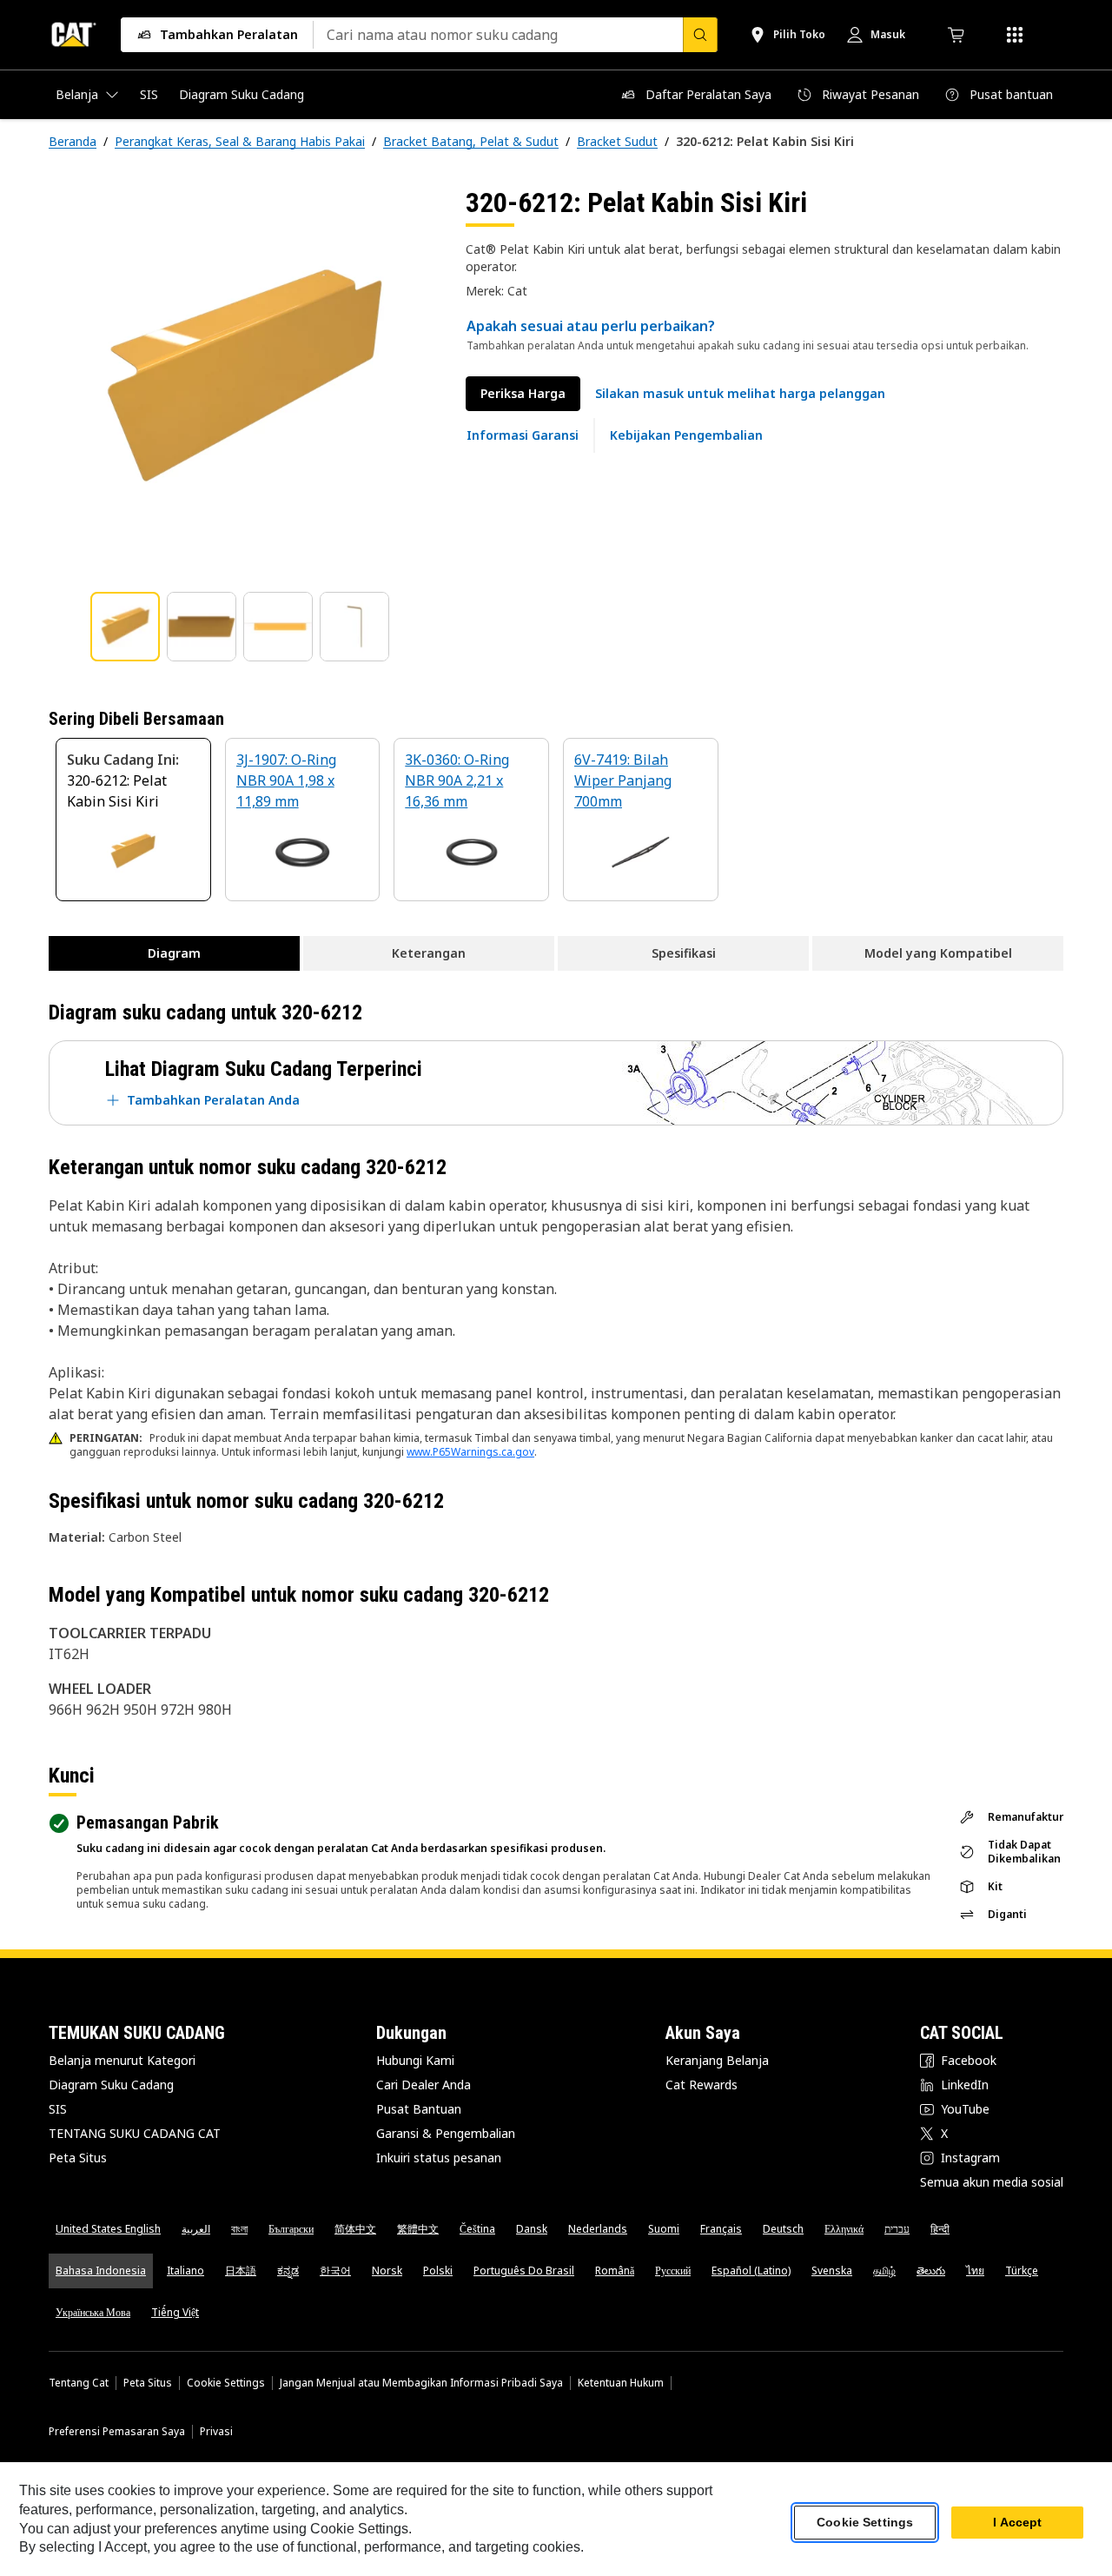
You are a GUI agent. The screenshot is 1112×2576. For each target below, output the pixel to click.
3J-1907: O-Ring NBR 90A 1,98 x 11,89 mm (286, 780)
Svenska (832, 2271)
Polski (438, 2271)
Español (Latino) (751, 2271)
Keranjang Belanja (717, 2060)
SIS (58, 2109)
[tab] (125, 627)
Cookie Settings (226, 2383)
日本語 (241, 2271)
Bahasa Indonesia (101, 2271)
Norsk (387, 2271)
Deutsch (783, 2229)
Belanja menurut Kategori (122, 2060)
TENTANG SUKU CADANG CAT (135, 2133)
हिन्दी (940, 2229)
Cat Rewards (702, 2085)
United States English (108, 2229)
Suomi (664, 2229)
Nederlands (598, 2229)
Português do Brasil (524, 2271)
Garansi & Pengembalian (446, 2133)
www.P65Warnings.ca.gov (470, 1452)
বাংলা (239, 2229)
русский (673, 2271)
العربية (196, 2229)
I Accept (1017, 2523)
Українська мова (93, 2312)
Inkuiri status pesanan (439, 2158)
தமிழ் (884, 2271)
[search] (700, 35)
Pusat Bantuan (419, 2109)
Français (721, 2229)
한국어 (335, 2271)
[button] (740, 394)
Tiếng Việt (175, 2312)
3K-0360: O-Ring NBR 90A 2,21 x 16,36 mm (457, 780)
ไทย (975, 2271)
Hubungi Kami (415, 2060)
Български (291, 2229)
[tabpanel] (243, 380)
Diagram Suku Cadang (111, 2085)
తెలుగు (931, 2271)
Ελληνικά (844, 2229)
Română (615, 2271)
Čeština (477, 2229)
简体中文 (355, 2229)
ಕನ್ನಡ (288, 2271)
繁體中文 (418, 2229)
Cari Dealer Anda (424, 2085)
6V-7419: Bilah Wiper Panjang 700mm (623, 780)
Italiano (185, 2271)
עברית (897, 2229)
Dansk (532, 2229)
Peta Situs (78, 2158)
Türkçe (1022, 2271)
